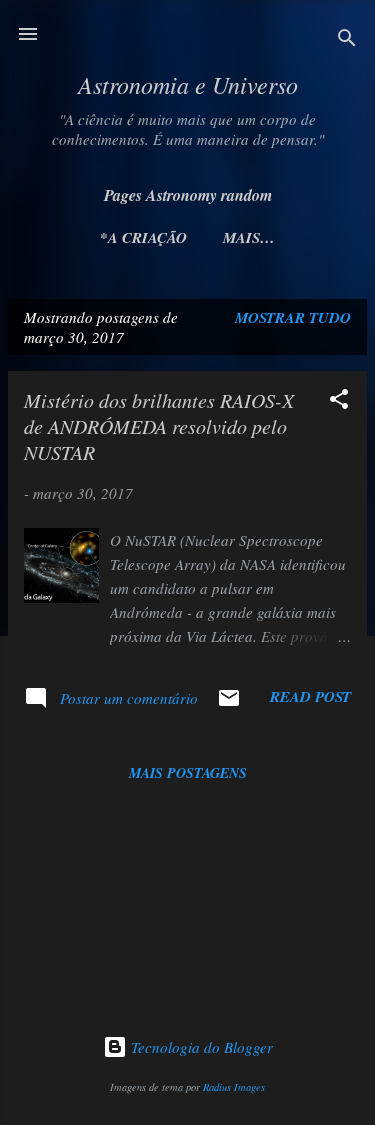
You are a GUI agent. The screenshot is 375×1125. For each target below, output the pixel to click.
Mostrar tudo (293, 317)
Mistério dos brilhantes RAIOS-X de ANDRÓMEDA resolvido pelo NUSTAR (159, 426)
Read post (310, 696)
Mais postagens (188, 773)
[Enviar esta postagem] (229, 704)
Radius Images (234, 1087)
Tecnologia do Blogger (200, 1047)
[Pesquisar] (347, 40)
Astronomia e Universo (188, 84)
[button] (339, 402)
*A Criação (143, 237)
